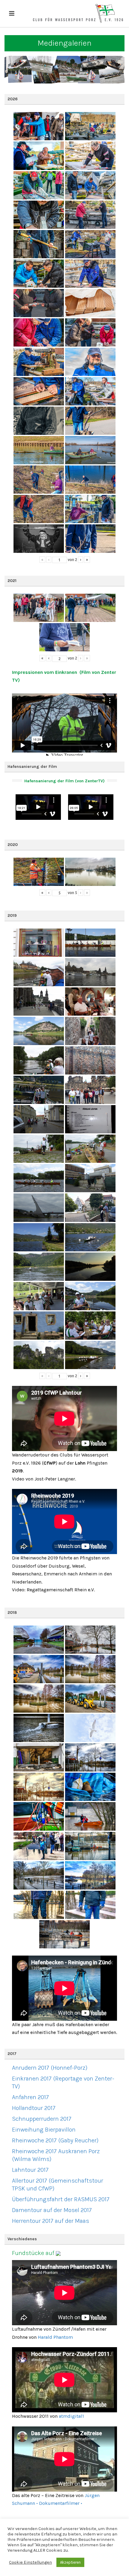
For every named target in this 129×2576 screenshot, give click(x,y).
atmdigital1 (71, 2416)
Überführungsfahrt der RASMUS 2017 (61, 2199)
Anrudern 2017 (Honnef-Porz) (50, 2068)
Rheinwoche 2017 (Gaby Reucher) (55, 2140)
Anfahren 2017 (30, 2097)
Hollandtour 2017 (34, 2108)
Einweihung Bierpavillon (44, 2130)
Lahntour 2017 (30, 2170)
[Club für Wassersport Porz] (78, 14)
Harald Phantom (55, 2337)
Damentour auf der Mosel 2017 (52, 2210)
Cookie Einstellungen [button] (30, 2562)
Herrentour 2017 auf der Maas (51, 2221)
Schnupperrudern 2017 (42, 2119)
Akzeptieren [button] (70, 2562)
